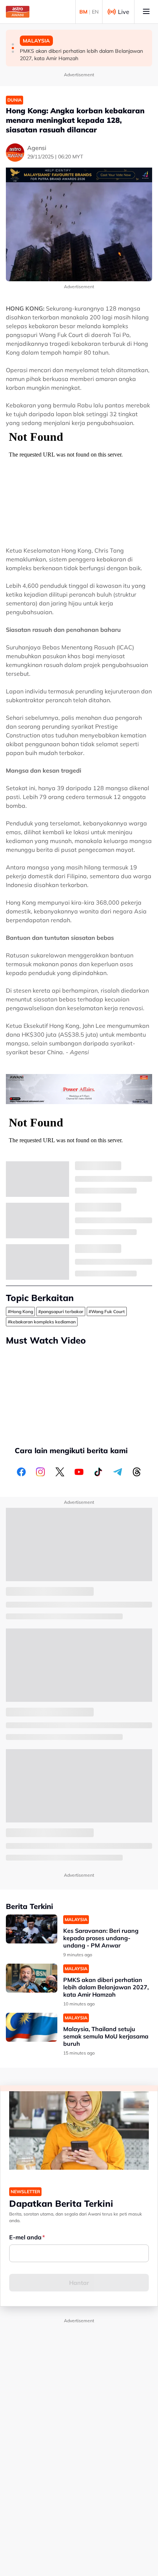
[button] (13, 44)
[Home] (18, 12)
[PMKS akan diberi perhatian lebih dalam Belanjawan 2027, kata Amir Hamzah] (32, 1978)
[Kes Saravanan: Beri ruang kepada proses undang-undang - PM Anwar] (32, 1929)
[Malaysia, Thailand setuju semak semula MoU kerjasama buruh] (32, 2027)
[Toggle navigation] (146, 12)
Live (124, 12)
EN (95, 12)
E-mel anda (25, 2237)
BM (83, 12)
